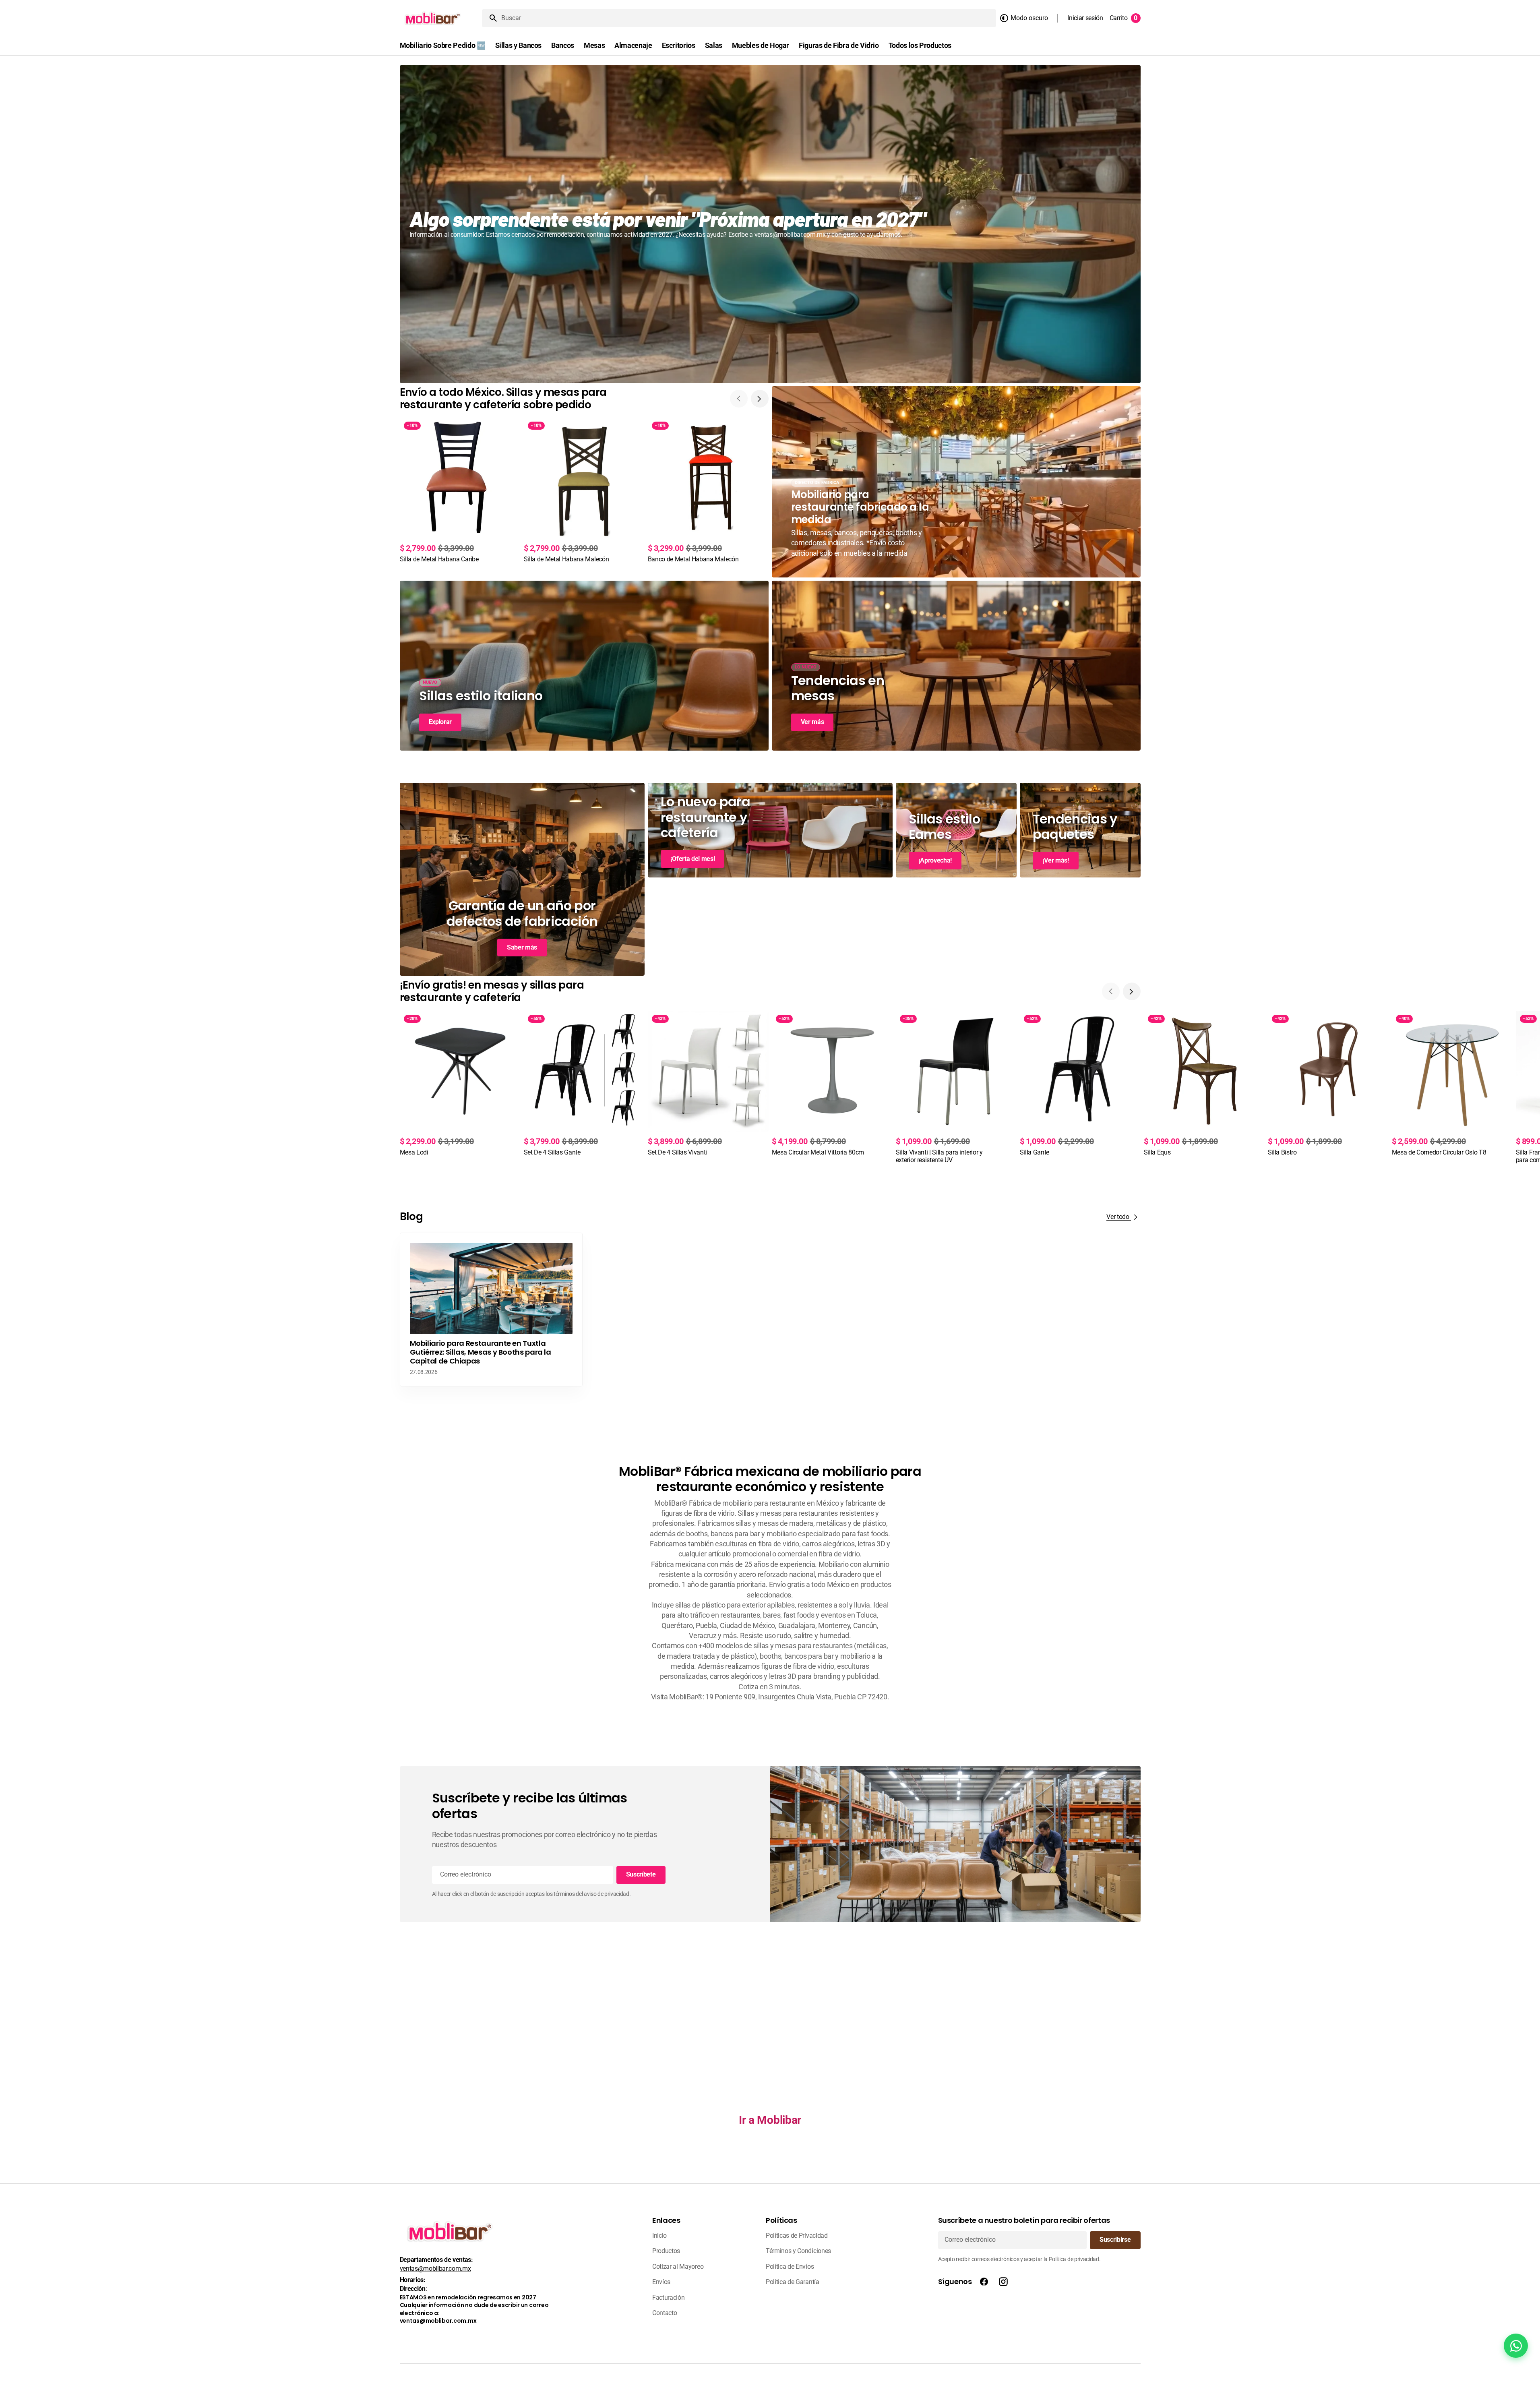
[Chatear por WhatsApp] (1516, 2346)
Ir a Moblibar (770, 2120)
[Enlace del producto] (460, 491)
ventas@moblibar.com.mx (435, 2269)
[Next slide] (760, 399)
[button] (1085, 18)
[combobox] (747, 18)
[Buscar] (490, 18)
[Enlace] (770, 224)
